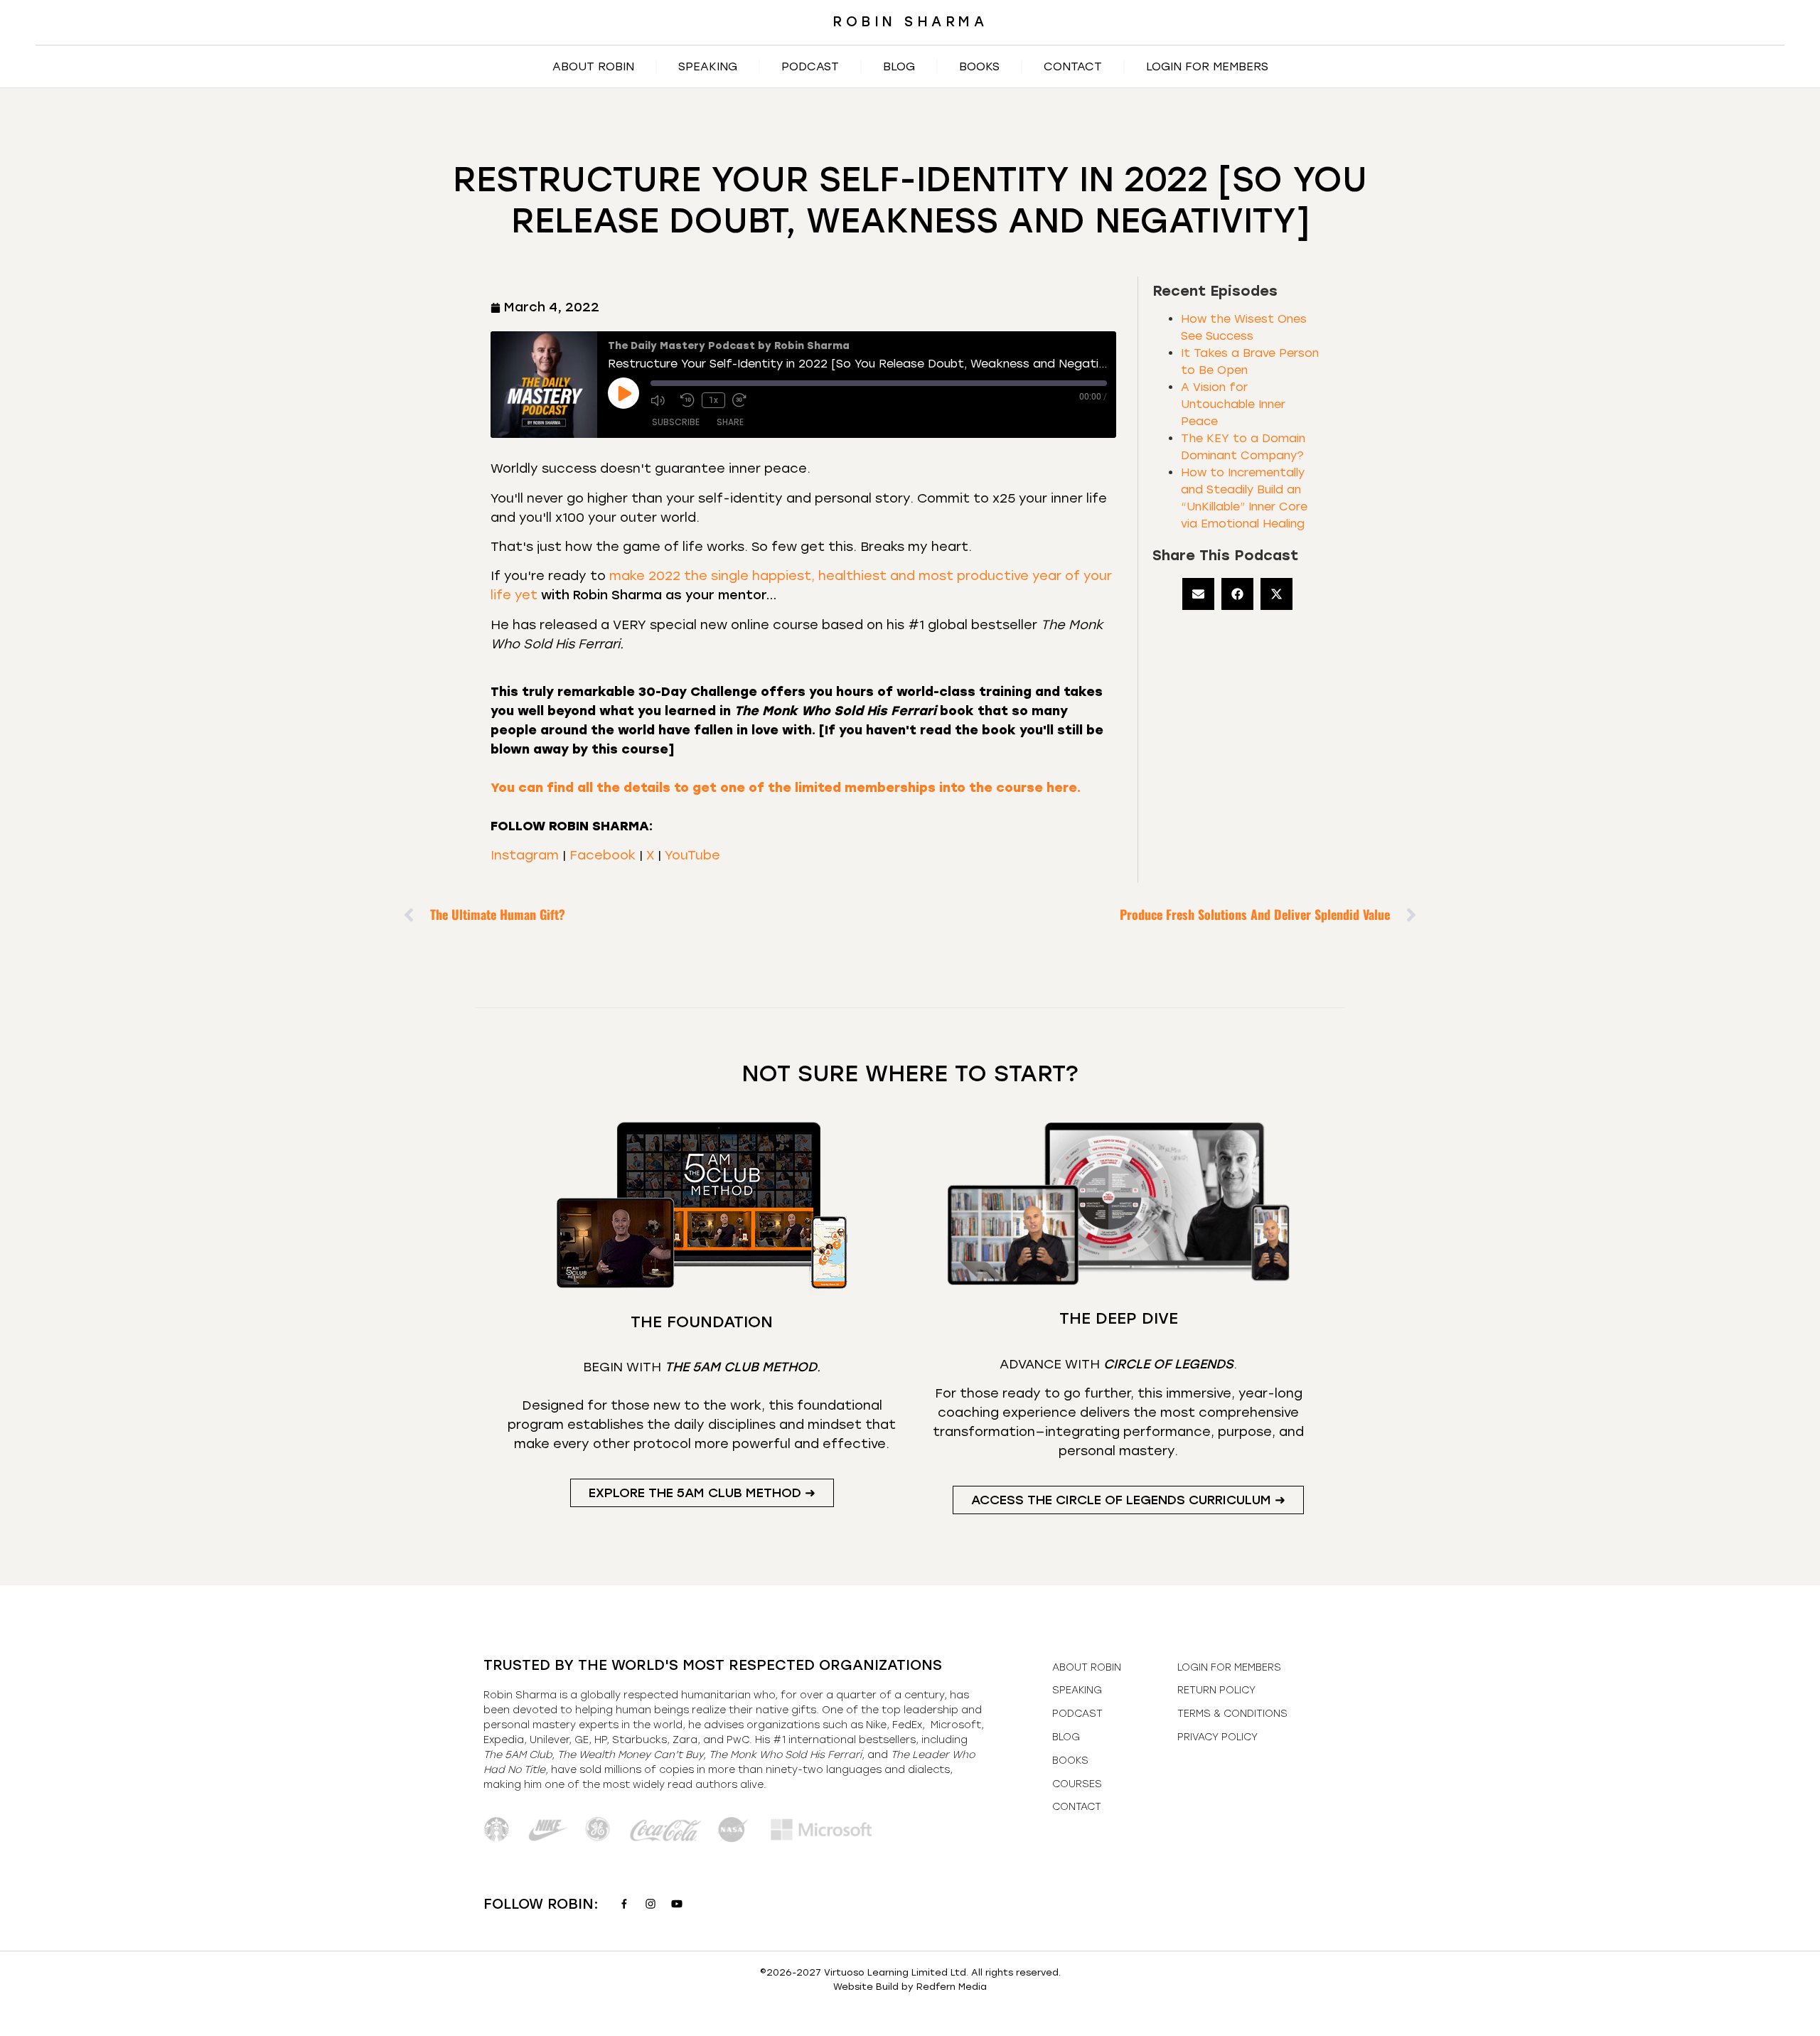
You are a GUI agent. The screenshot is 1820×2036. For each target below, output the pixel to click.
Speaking (708, 66)
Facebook (603, 855)
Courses (1077, 1784)
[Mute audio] (662, 400)
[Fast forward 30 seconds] (744, 400)
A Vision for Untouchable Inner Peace (1233, 404)
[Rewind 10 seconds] (687, 400)
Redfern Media (952, 1987)
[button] (1198, 594)
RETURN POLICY (1216, 1690)
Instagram (525, 855)
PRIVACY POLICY (1217, 1737)
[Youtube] (677, 1904)
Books (979, 66)
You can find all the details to (786, 788)
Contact (1073, 66)
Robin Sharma (910, 22)
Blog (899, 66)
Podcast (810, 66)
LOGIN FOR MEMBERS (1207, 66)
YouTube (692, 855)
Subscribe (676, 422)
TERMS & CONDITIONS (1232, 1714)
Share (730, 422)
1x (713, 400)
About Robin (593, 66)
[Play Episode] (623, 393)
